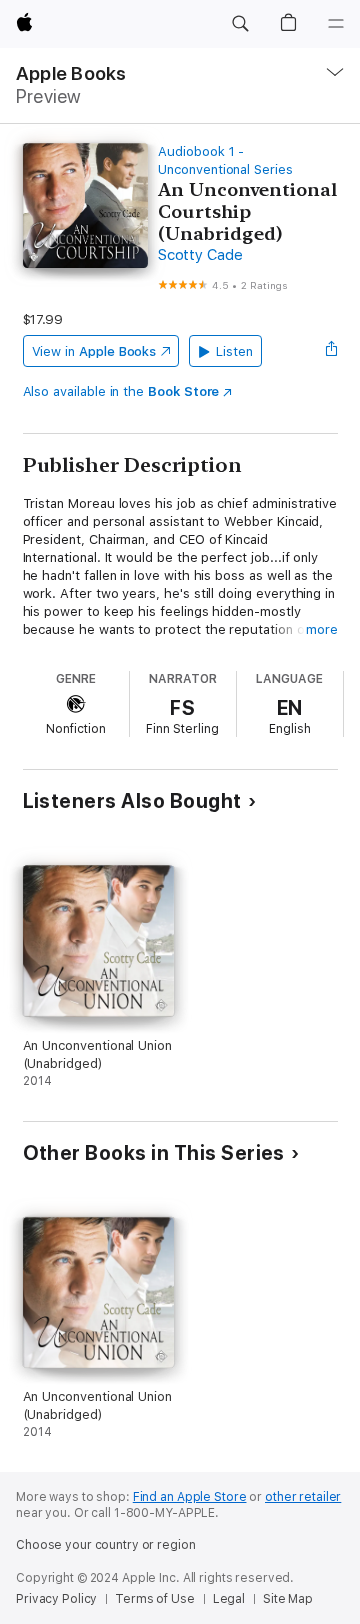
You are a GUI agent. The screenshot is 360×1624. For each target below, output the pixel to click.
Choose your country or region (106, 1545)
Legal (229, 1599)
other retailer (303, 1497)
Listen (234, 351)
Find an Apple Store (190, 1497)
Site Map (288, 1599)
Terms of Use (155, 1599)
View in (94, 351)
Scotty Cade (200, 255)
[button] (240, 24)
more (322, 629)
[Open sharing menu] (331, 351)
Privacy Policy (56, 1599)
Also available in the (121, 391)
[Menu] (336, 24)
